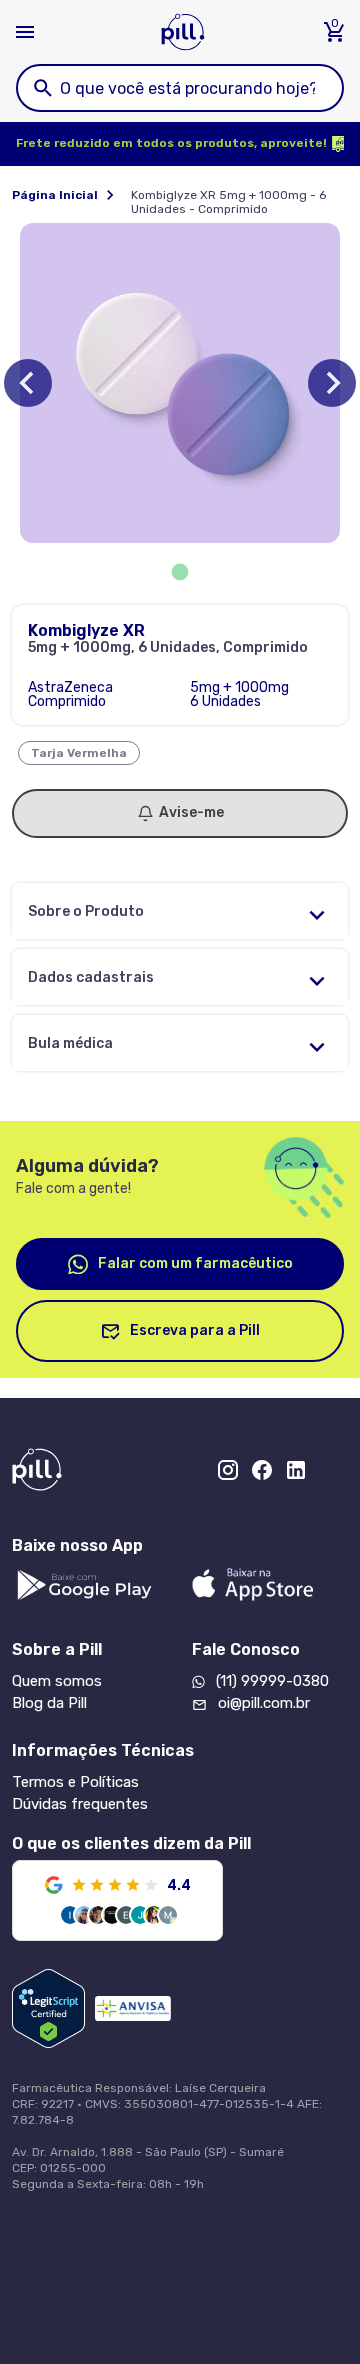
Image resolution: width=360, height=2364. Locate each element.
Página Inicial (55, 195)
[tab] (180, 572)
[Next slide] (332, 383)
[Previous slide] (28, 383)
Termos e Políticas (75, 1782)
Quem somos (57, 1681)
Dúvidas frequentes (80, 1804)
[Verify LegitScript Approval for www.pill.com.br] (48, 2008)
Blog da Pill (49, 1703)
